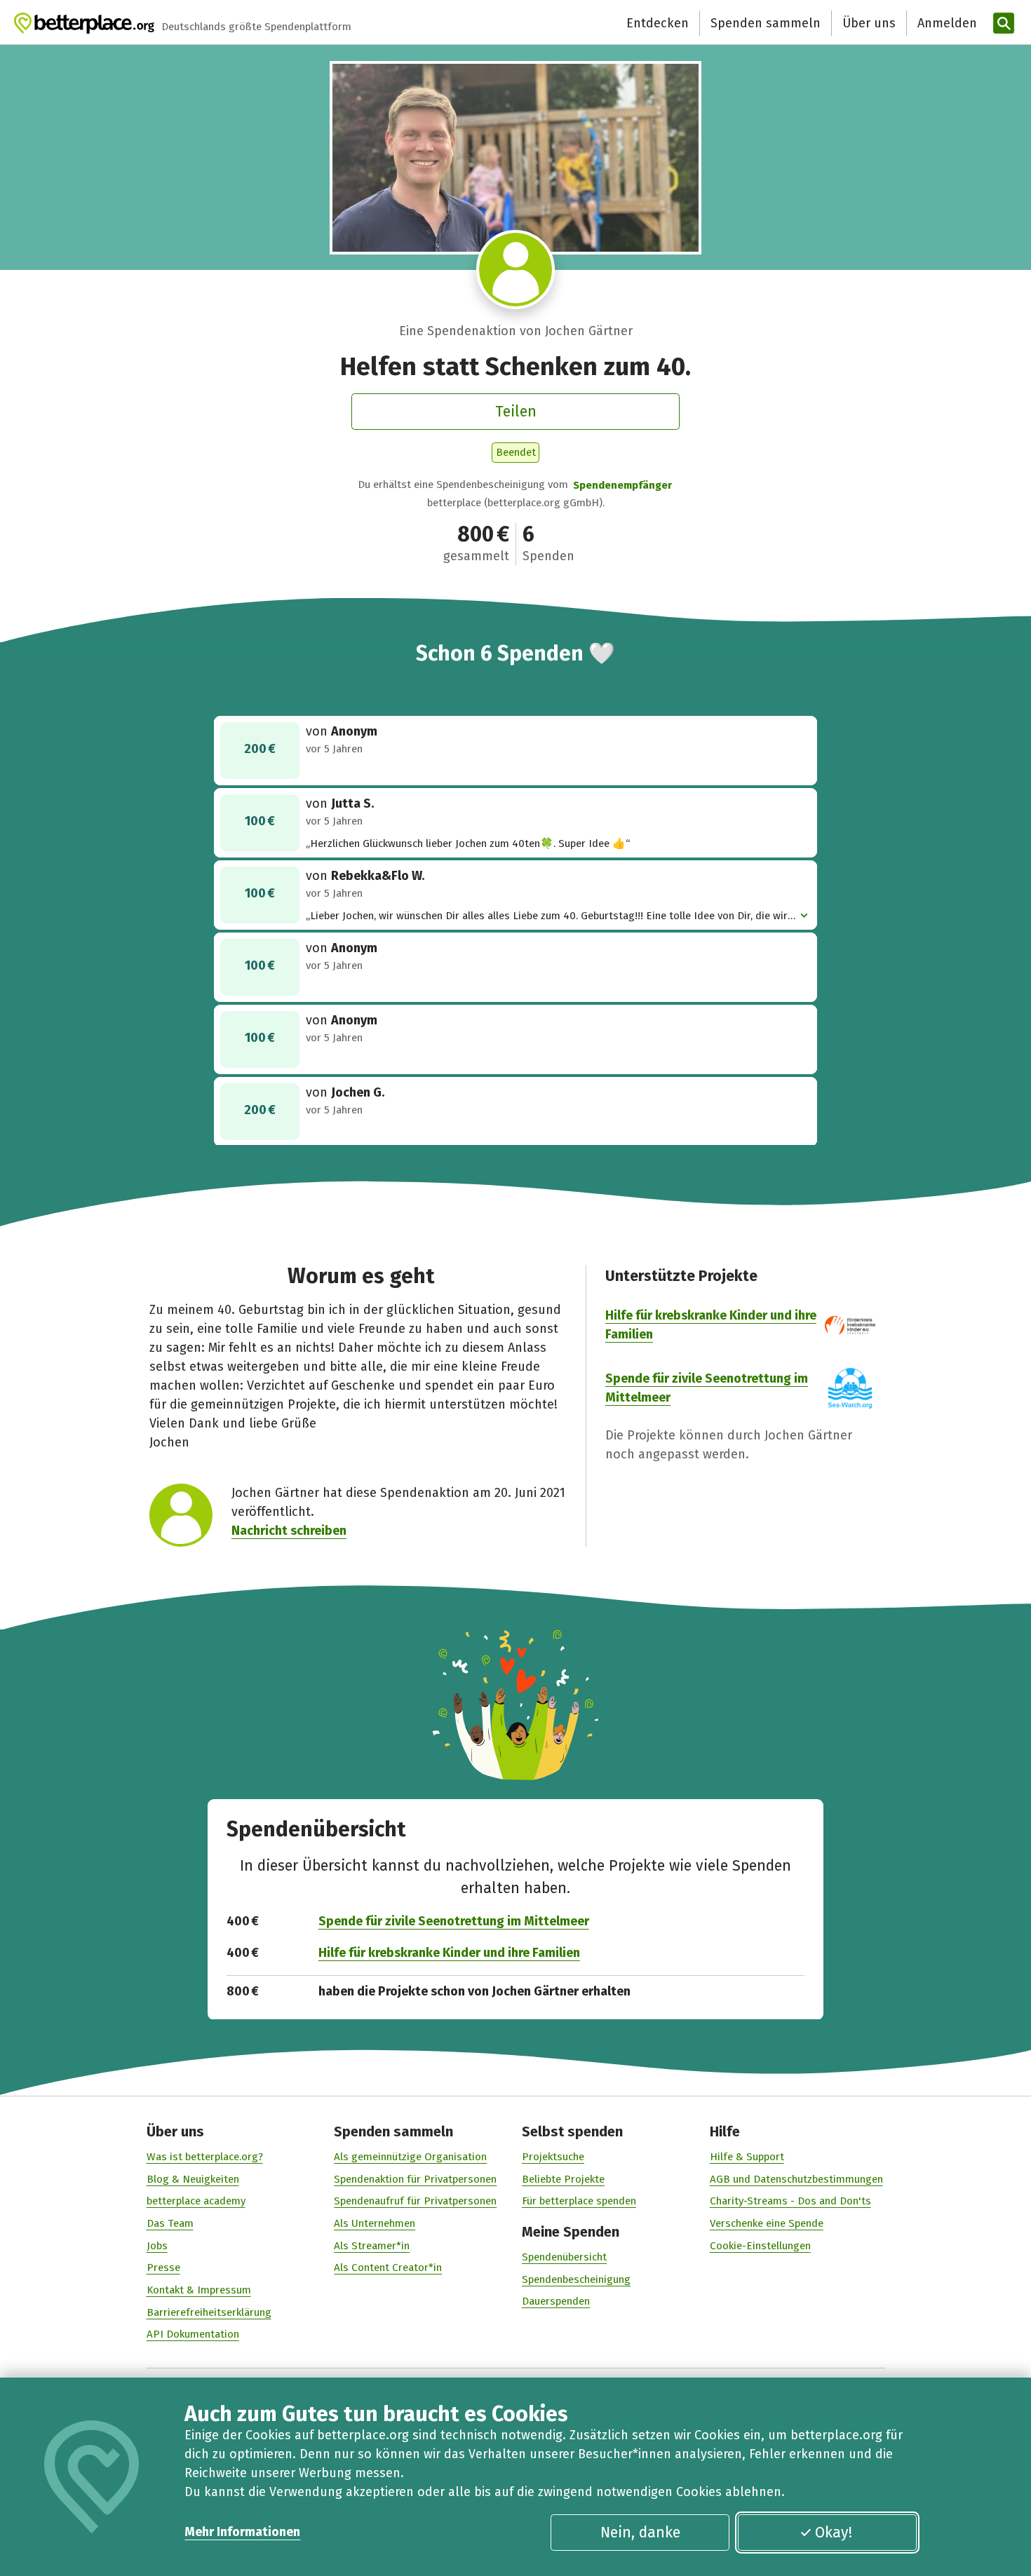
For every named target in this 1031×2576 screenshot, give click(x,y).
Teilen (516, 412)
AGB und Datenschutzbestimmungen (796, 2179)
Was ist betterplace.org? (205, 2157)
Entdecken (658, 23)
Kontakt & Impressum (199, 2290)
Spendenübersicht (564, 2257)
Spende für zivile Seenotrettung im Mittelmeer (454, 1921)
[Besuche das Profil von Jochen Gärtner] (516, 270)
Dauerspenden (556, 2301)
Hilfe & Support (747, 2157)
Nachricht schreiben (289, 1531)
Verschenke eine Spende (767, 2223)
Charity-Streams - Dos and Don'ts (790, 2201)
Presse (163, 2267)
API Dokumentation (193, 2334)
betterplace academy (196, 2201)
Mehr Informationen (242, 2532)
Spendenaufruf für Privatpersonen (415, 2201)
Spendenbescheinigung (576, 2279)
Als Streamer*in (372, 2246)
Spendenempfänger (622, 485)
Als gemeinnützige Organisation (410, 2157)
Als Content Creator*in (388, 2267)
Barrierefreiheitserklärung (209, 2312)
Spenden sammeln (766, 23)
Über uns (869, 23)
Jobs (157, 2246)
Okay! (834, 2533)
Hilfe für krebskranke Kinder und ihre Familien (449, 1953)
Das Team (170, 2223)
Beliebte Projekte (563, 2179)
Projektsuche (553, 2157)
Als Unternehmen (375, 2223)
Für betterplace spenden (579, 2201)
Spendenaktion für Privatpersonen (415, 2179)
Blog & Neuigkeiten (193, 2179)
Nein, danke (640, 2533)
